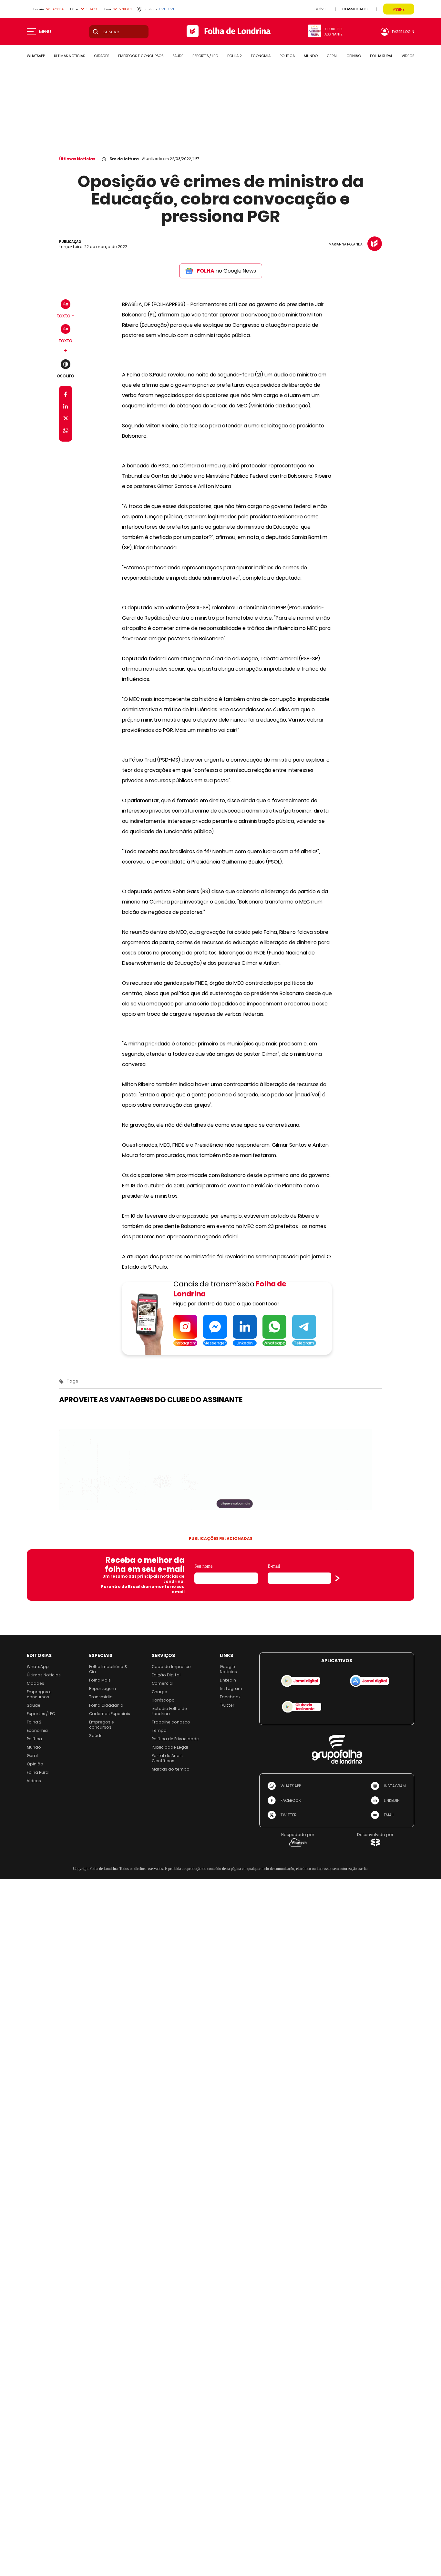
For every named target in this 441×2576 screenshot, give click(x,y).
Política (34, 1739)
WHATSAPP (36, 56)
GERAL (332, 56)
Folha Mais (100, 1680)
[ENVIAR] (337, 1578)
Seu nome (203, 1566)
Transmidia (101, 1697)
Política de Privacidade (175, 1739)
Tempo (159, 1730)
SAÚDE (178, 56)
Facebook (230, 1697)
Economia (37, 1730)
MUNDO (311, 56)
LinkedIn (228, 1680)
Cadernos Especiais (110, 1714)
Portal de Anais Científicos (167, 1758)
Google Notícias (228, 1669)
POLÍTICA (287, 56)
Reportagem (103, 1688)
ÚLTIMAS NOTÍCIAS (69, 56)
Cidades (36, 1683)
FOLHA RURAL (381, 56)
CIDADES (102, 56)
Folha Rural (38, 1772)
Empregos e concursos (39, 1694)
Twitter (227, 1705)
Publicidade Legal (170, 1747)
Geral (32, 1756)
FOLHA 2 (235, 56)
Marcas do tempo (171, 1769)
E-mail (274, 1566)
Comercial (163, 1683)
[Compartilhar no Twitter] (66, 419)
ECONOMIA (261, 56)
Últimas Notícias (77, 159)
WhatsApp (38, 1667)
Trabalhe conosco (171, 1722)
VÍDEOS (408, 56)
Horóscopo (163, 1700)
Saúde (34, 1705)
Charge (159, 1692)
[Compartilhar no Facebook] (66, 396)
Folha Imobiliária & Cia (108, 1669)
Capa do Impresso (171, 1667)
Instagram (231, 1688)
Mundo (34, 1747)
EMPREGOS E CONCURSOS (141, 56)
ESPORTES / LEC (205, 56)
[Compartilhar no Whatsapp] (66, 431)
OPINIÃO (354, 56)
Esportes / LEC (41, 1714)
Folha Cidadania (106, 1705)
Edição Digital (166, 1675)
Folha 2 (34, 1722)
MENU (45, 32)
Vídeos (34, 1781)
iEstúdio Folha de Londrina (169, 1711)
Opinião (35, 1764)
